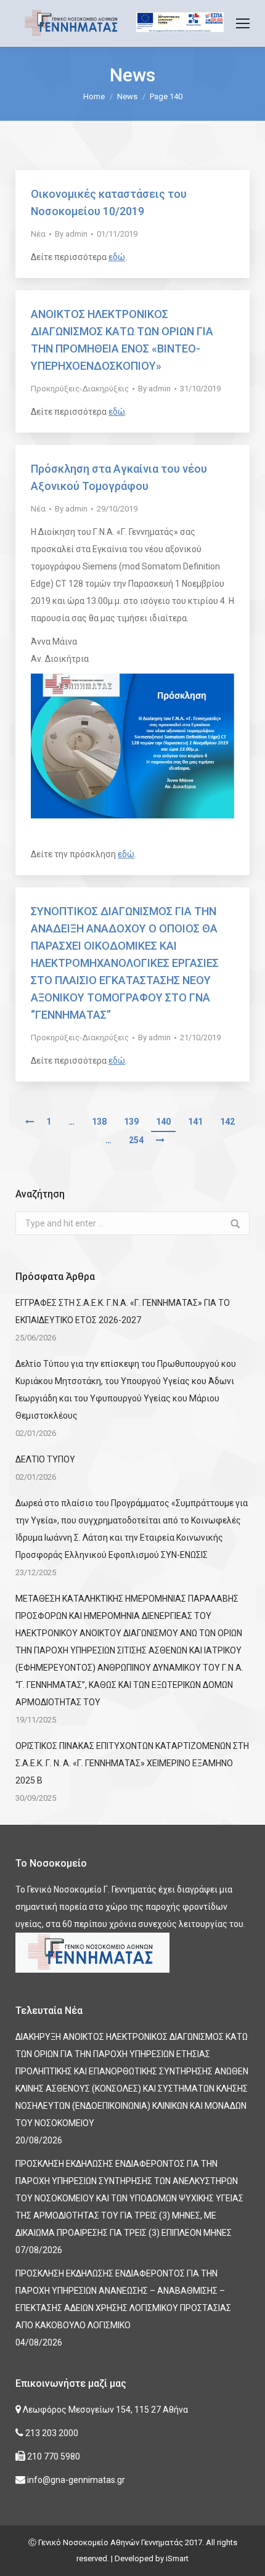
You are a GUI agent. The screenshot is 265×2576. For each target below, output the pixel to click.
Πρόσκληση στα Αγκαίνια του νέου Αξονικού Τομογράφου (119, 477)
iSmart (177, 2558)
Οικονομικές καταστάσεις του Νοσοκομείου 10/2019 (109, 202)
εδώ (117, 257)
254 (136, 1140)
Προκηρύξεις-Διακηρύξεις (80, 389)
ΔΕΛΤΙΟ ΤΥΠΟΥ (45, 1459)
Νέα (38, 234)
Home (94, 96)
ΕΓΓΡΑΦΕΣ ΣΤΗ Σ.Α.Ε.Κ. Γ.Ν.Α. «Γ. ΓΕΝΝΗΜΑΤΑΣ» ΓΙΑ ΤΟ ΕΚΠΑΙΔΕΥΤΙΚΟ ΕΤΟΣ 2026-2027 (123, 1311)
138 (99, 1122)
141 (195, 1122)
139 (131, 1122)
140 (163, 1122)
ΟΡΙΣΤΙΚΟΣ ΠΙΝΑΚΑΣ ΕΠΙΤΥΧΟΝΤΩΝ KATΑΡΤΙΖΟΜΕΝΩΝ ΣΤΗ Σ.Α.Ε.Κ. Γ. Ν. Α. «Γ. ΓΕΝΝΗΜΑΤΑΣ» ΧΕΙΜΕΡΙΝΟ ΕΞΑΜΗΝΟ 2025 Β (132, 1763)
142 (227, 1122)
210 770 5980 (53, 2456)
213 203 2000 (51, 2433)
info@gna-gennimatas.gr (75, 2480)
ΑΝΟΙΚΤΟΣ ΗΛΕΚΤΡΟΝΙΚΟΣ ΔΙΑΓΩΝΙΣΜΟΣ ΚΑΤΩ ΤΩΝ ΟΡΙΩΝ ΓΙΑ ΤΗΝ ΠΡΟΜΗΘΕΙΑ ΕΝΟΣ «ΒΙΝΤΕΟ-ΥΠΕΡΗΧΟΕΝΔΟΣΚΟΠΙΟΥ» (122, 340)
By (71, 234)
